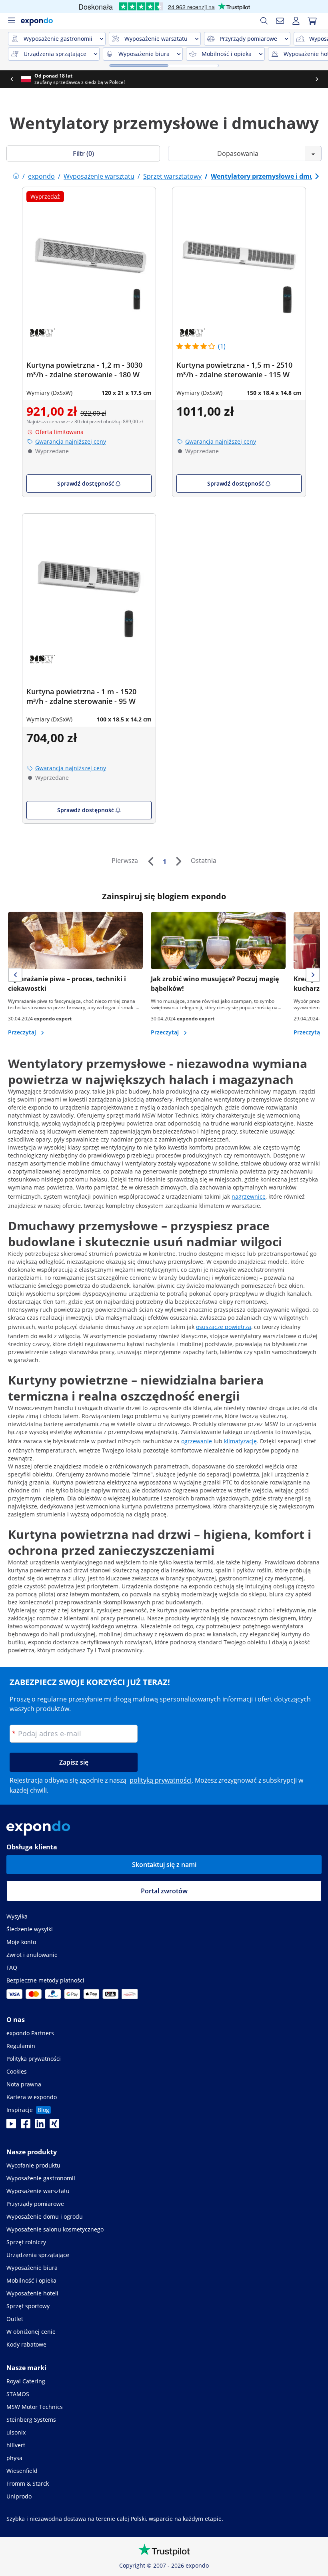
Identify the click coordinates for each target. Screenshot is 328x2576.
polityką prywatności (161, 1780)
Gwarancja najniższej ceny (71, 441)
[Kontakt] (280, 21)
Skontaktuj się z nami (164, 1865)
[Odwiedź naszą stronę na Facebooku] (26, 2126)
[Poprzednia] (150, 861)
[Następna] (178, 861)
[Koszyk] (312, 21)
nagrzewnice (249, 1196)
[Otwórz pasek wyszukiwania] (264, 21)
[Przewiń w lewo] (12, 79)
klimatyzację (240, 1441)
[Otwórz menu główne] (11, 21)
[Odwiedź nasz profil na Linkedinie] (40, 2126)
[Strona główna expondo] (16, 176)
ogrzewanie (197, 1441)
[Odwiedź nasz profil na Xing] (54, 2126)
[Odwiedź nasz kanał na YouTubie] (11, 2126)
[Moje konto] (296, 21)
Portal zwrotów (164, 1891)
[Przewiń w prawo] (317, 79)
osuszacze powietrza (224, 1327)
